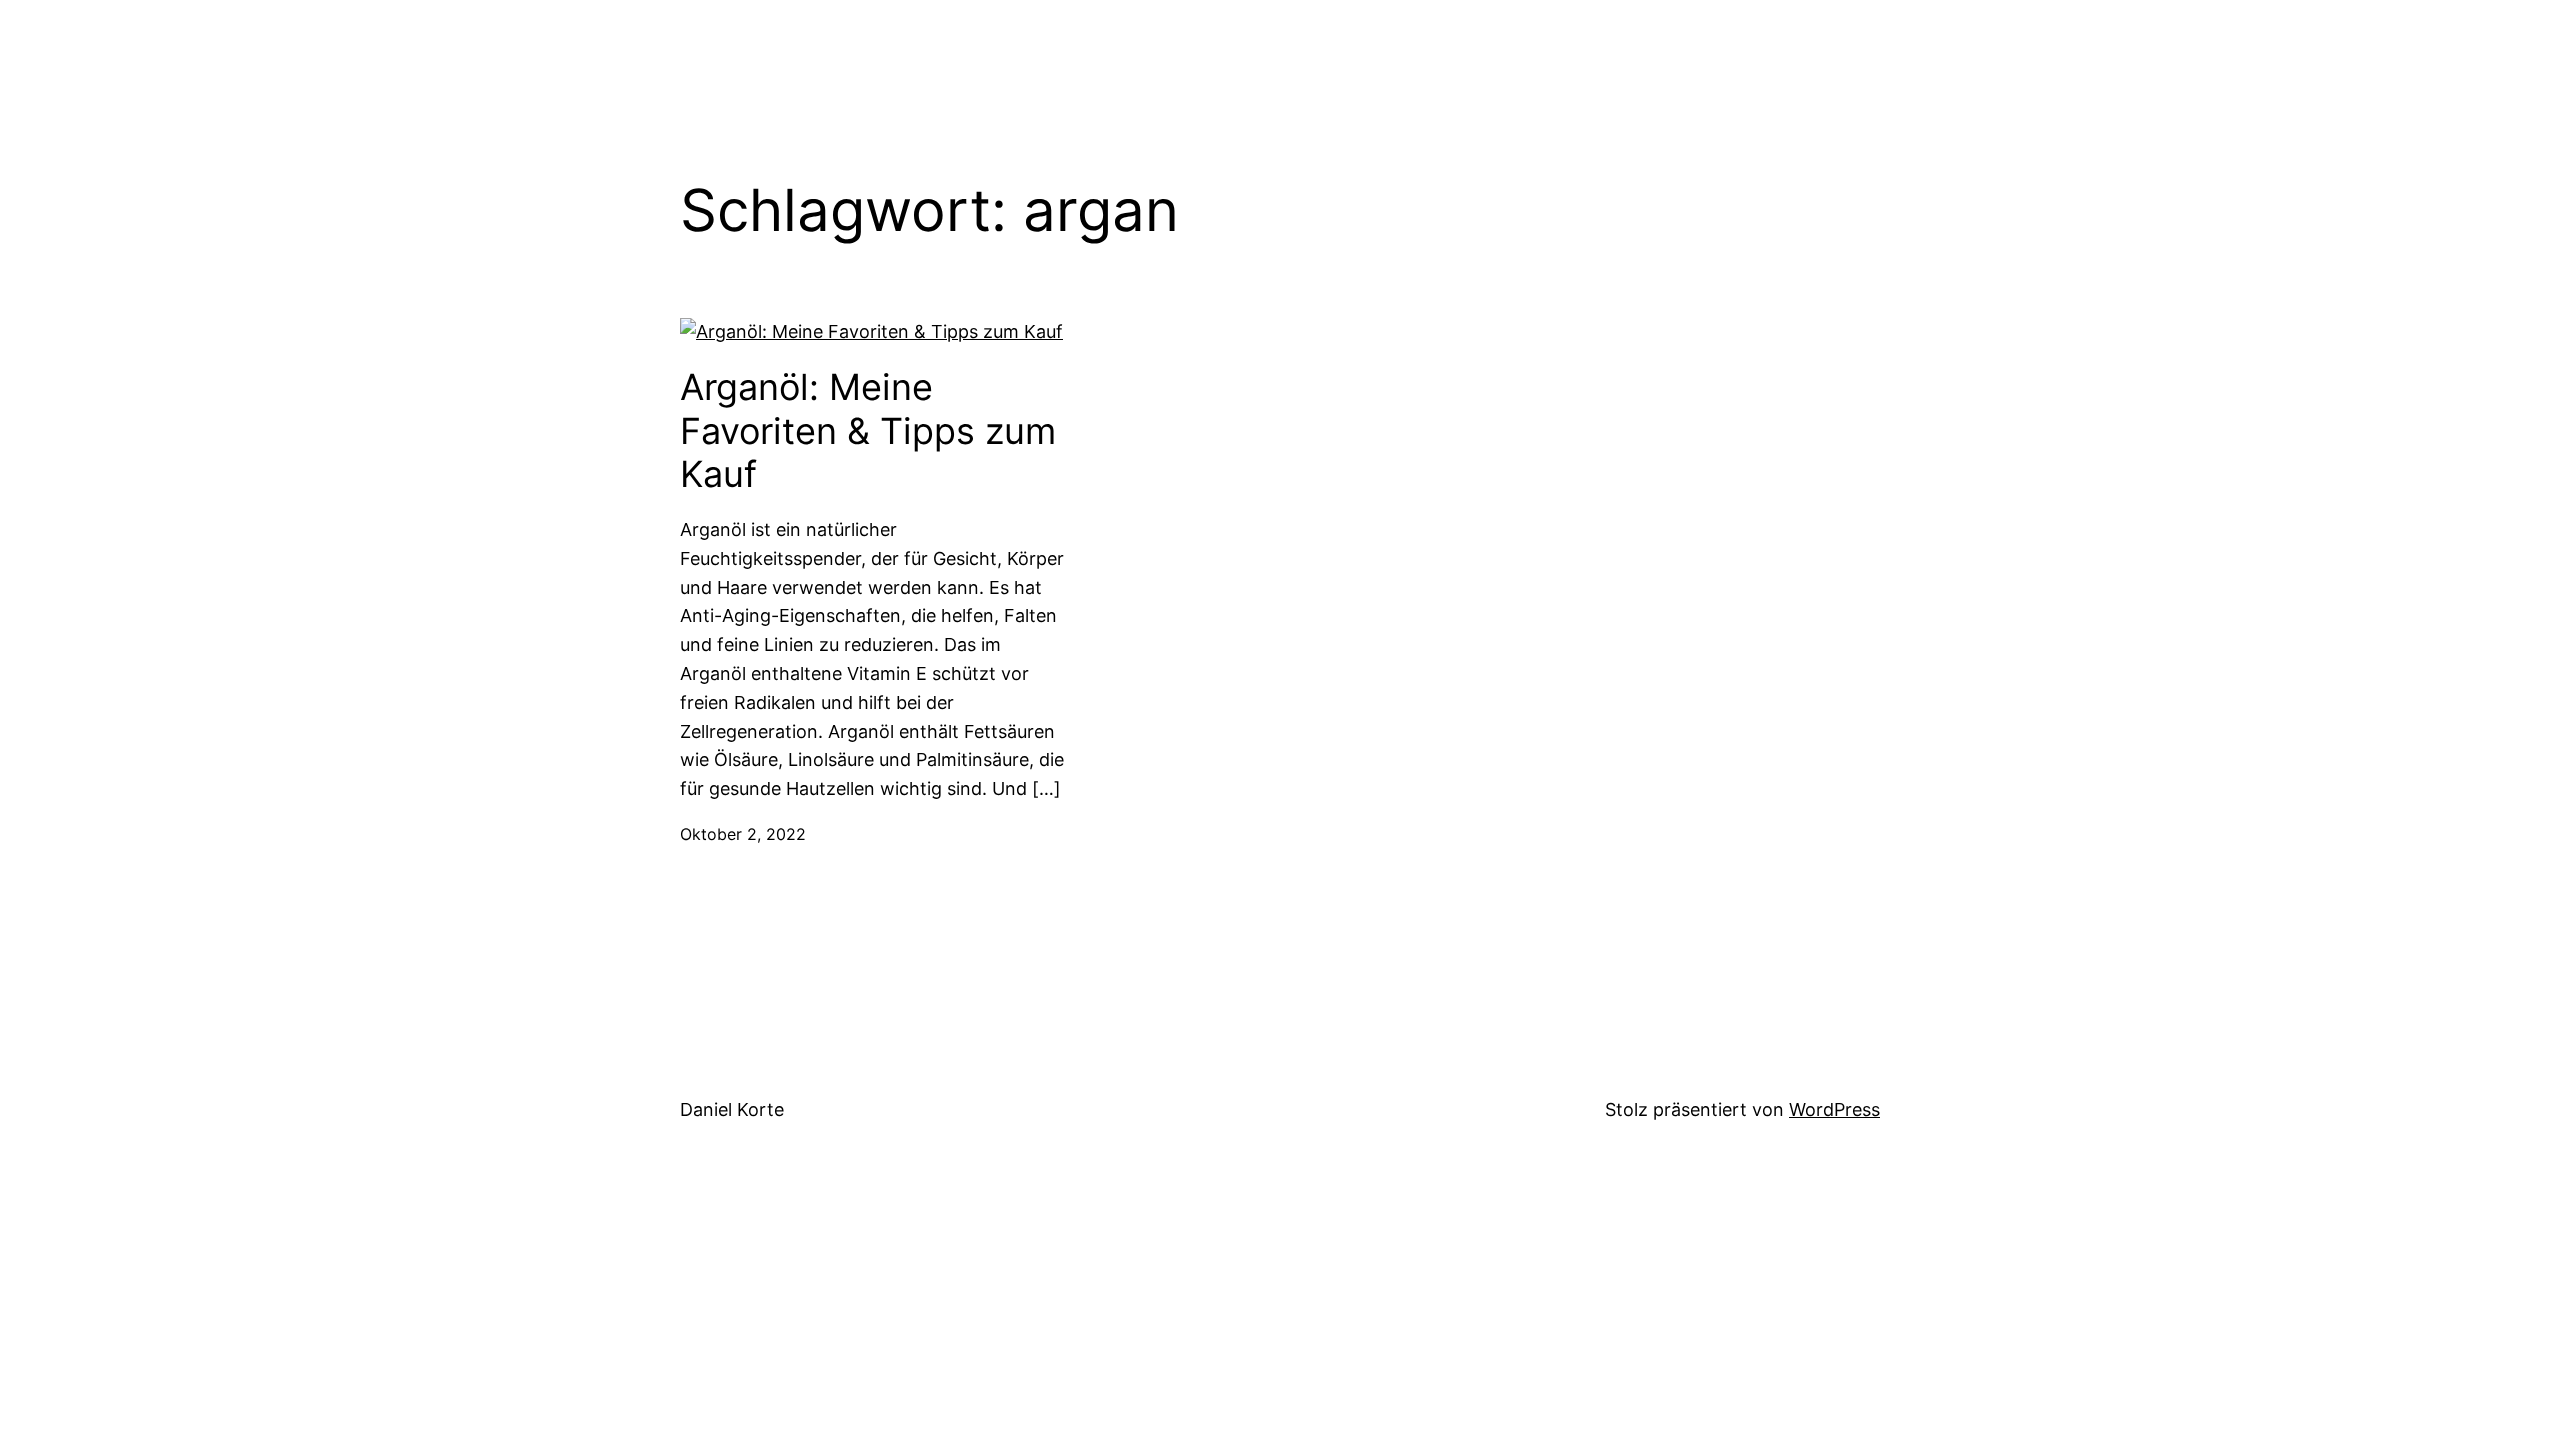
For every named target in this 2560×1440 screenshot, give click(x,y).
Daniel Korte (732, 1109)
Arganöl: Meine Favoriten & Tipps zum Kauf (868, 430)
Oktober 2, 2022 (743, 834)
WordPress (1834, 1109)
